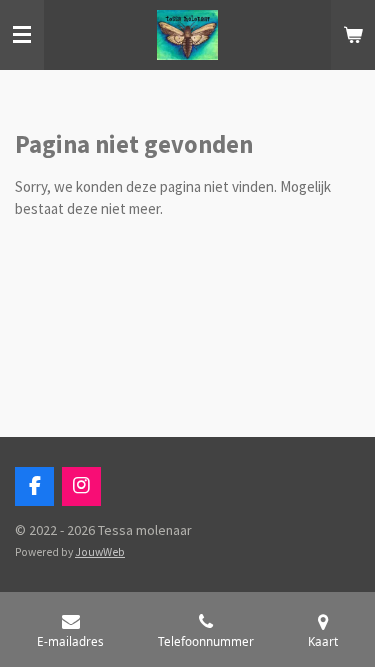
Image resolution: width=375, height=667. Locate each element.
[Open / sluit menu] (22, 35)
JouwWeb (100, 552)
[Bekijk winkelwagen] (353, 35)
